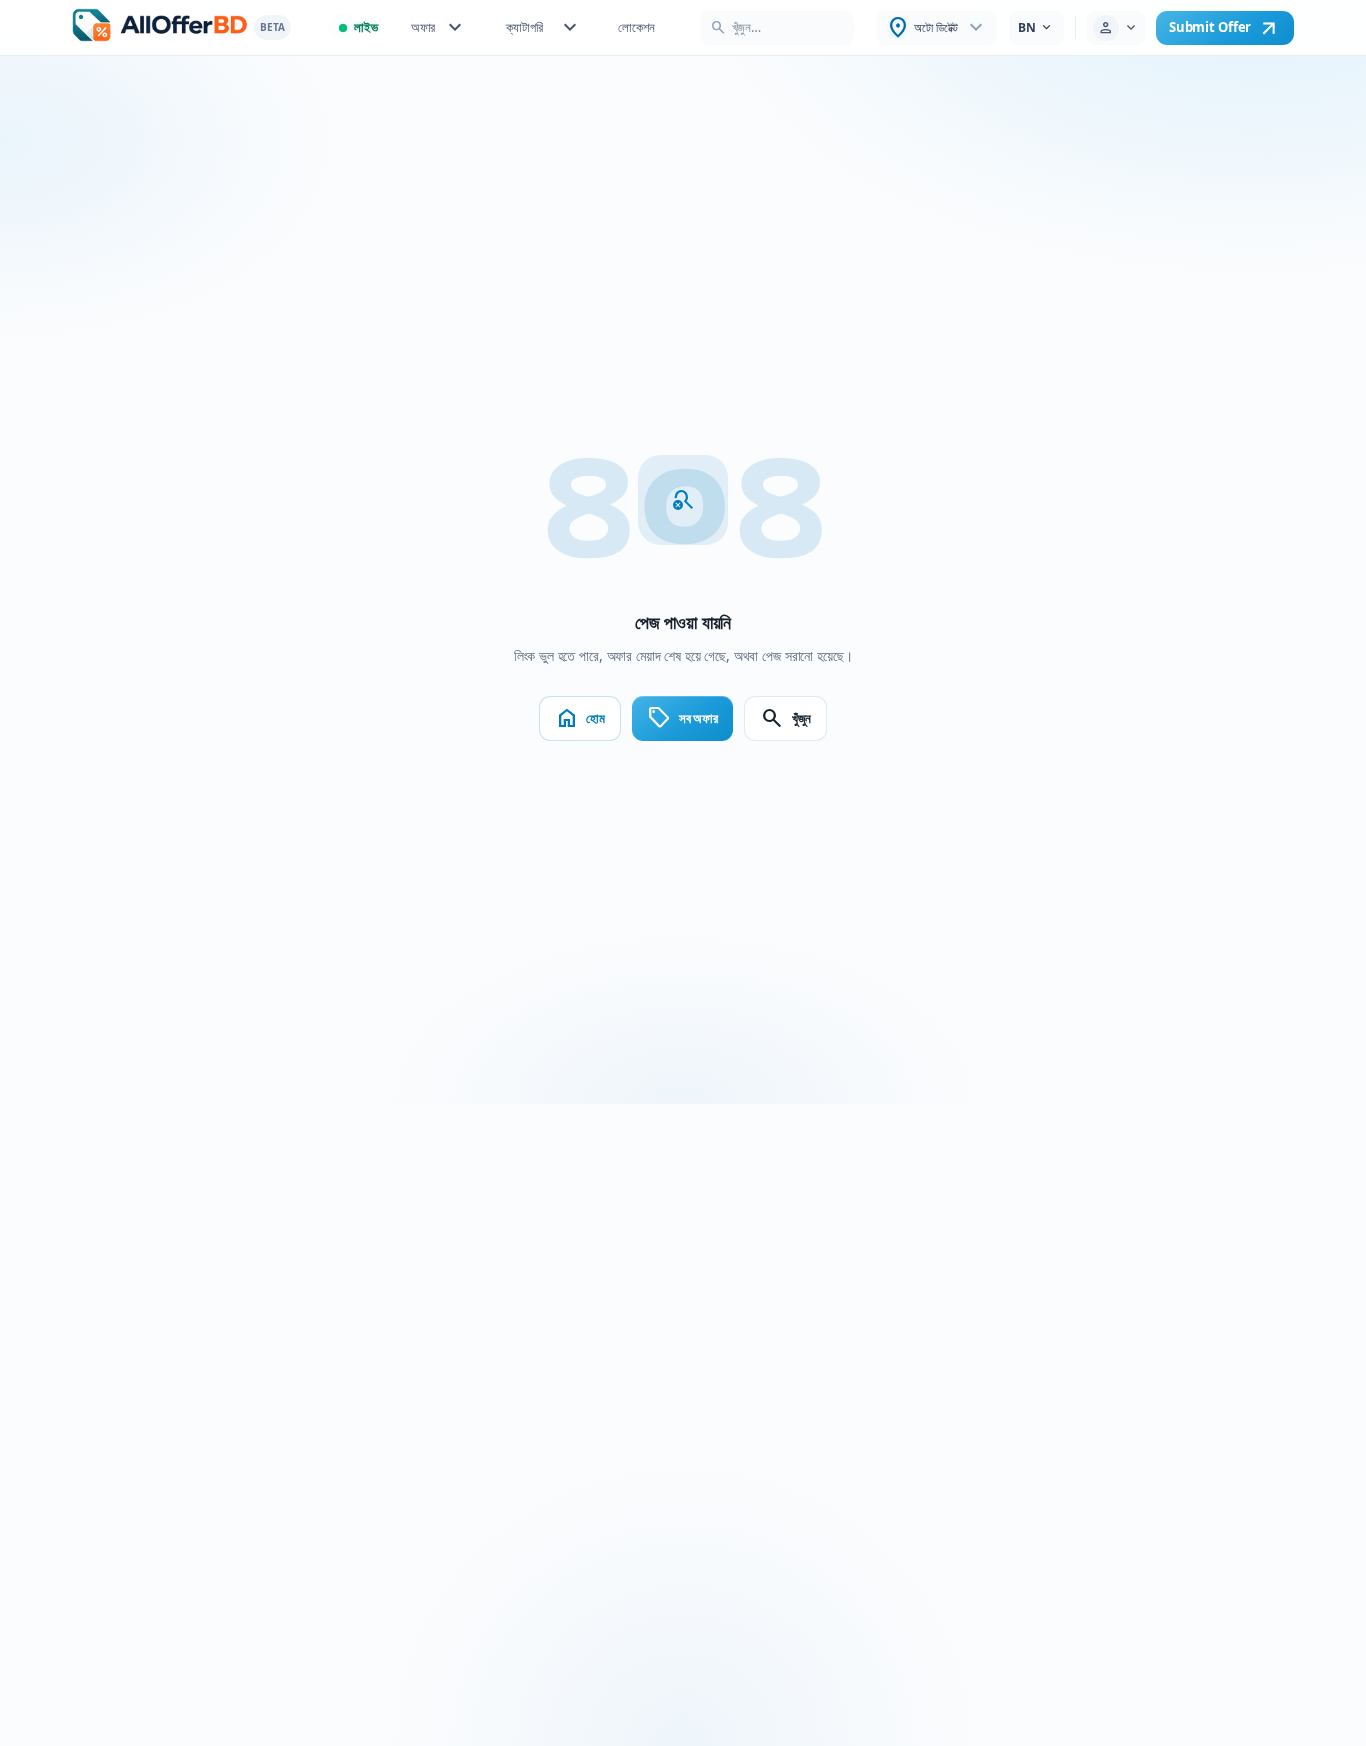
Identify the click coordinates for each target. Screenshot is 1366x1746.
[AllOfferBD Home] (160, 27)
